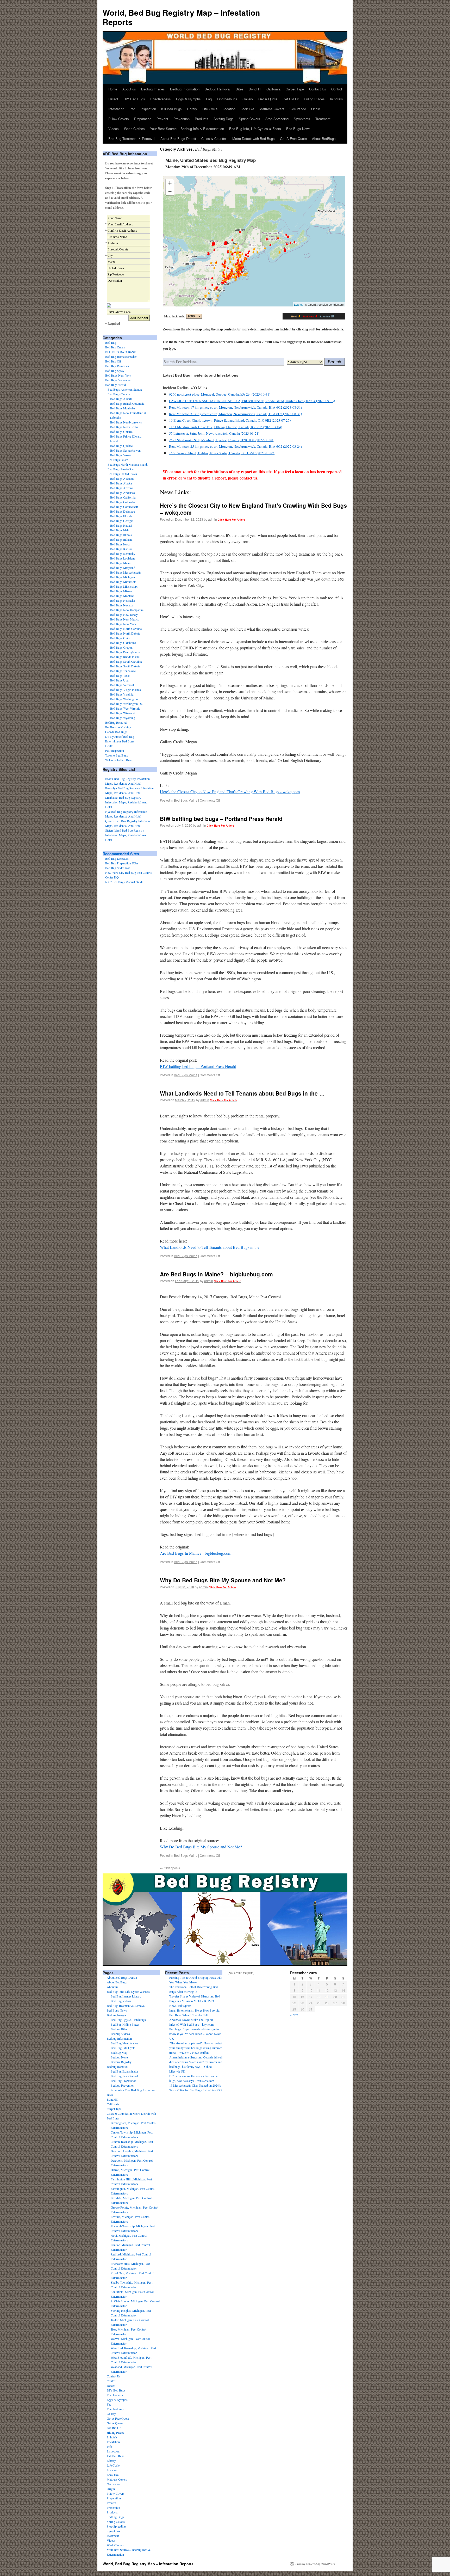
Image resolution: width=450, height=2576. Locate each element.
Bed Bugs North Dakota (125, 633)
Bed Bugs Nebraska (123, 600)
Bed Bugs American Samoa (125, 389)
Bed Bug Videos (121, 2001)
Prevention (182, 119)
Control (337, 89)
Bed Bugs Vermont (122, 685)
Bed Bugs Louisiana (123, 558)
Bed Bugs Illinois (121, 535)
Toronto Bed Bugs (117, 755)
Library (192, 109)
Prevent (162, 119)
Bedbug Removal (218, 89)
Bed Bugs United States (122, 474)
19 (327, 1997)
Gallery (248, 99)
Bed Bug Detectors (117, 858)
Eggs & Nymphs (188, 99)
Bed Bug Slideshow (118, 868)
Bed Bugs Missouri (122, 591)
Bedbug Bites (119, 2029)
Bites (240, 89)
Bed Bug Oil (113, 361)
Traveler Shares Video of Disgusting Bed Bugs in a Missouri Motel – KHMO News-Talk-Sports (195, 2001)
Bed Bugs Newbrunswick (126, 422)
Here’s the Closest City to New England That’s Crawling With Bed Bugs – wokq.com (253, 509)
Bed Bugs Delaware (123, 511)
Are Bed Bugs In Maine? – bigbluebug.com (216, 1274)
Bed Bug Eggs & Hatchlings (128, 2020)
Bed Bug (111, 342)
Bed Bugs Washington (124, 699)
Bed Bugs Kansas (121, 549)
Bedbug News (120, 2057)
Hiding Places (314, 99)
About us (129, 89)
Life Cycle (210, 109)
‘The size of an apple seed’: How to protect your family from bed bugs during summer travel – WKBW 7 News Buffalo (196, 2048)
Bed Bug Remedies (117, 366)
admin (213, 519)
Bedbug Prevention (123, 2085)
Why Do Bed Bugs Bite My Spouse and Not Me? (223, 1580)
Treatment (323, 119)
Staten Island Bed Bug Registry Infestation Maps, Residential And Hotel (126, 835)
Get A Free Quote (293, 139)
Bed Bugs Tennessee (123, 671)
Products (202, 119)
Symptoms (302, 119)
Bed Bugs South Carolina (126, 661)
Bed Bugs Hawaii (121, 525)
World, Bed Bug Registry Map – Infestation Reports (181, 17)
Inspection (148, 109)
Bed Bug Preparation (124, 2081)
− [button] (170, 191)
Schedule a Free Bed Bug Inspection (133, 2090)
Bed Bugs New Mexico (125, 619)
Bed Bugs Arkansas (123, 493)
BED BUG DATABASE (120, 352)
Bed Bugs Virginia (122, 694)
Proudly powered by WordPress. (315, 2564)
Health (109, 746)
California (273, 89)
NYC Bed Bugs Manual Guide (124, 882)
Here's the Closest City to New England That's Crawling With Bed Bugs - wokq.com (230, 792)
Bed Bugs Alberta (121, 399)
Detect (113, 99)
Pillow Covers (119, 119)
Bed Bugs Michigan (123, 577)
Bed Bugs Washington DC (127, 704)
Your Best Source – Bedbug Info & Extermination (187, 129)
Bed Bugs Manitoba (123, 408)
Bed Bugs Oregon (121, 647)
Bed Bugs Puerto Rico (121, 469)
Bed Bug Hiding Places (125, 2024)
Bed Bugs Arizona (122, 488)
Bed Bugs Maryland (123, 568)
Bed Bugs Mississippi (124, 586)
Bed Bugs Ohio (120, 638)
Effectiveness (161, 99)
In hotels (336, 99)
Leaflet (298, 304)
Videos (114, 129)
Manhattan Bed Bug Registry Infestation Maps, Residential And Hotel (126, 802)
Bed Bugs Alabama (122, 478)
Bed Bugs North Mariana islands (128, 464)
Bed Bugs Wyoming (123, 718)
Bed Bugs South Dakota (125, 666)
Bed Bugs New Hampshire (127, 610)
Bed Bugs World (115, 385)
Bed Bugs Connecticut (124, 507)
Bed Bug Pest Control (124, 2076)
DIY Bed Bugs (134, 99)
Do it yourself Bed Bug (120, 736)
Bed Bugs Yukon (121, 455)
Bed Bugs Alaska (121, 483)
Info (132, 109)
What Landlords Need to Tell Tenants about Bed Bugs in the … (242, 1093)
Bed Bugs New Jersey (124, 614)
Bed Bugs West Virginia (125, 708)
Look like (247, 109)
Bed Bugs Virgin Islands (126, 690)
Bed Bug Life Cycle (123, 2048)
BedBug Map (119, 2052)
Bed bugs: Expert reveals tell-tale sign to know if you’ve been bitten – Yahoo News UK (195, 2034)
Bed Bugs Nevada (121, 605)
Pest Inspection (115, 751)
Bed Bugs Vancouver (118, 380)
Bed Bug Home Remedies (121, 356)
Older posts (170, 1868)
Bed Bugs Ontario (121, 432)
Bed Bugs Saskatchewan (125, 450)
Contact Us (318, 89)
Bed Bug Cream (115, 347)
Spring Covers (249, 119)
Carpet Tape (295, 89)
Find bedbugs (227, 99)
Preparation (143, 119)
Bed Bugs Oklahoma (123, 643)
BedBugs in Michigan (119, 727)
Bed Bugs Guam (118, 460)
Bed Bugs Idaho (120, 530)
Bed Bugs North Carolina (126, 629)
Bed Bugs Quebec (121, 446)
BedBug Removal (116, 722)
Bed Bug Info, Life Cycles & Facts (255, 129)
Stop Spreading (277, 119)
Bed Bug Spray (115, 371)
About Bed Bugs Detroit (178, 139)
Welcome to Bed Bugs (119, 760)
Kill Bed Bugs (171, 109)
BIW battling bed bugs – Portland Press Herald (221, 819)
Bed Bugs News (298, 129)
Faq (209, 99)
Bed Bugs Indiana (121, 539)
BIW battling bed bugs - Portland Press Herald (198, 1066)
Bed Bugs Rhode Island (125, 657)
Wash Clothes (134, 129)
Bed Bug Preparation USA (122, 863)
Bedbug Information (185, 89)
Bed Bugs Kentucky (123, 554)
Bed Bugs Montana (122, 596)
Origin (316, 109)
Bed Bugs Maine (186, 800)
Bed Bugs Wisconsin (123, 713)
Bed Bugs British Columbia (127, 403)
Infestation (116, 109)
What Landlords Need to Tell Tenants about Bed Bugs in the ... (212, 1247)
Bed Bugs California (123, 497)
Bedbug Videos (120, 2034)
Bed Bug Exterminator (124, 2071)
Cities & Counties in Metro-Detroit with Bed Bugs (238, 139)
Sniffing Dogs (224, 119)
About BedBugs (324, 139)
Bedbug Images (153, 89)
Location (229, 109)
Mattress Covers (272, 109)
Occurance (298, 109)
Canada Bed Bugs (116, 732)
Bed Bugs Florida (121, 516)
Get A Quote (268, 99)
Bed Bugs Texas (120, 675)
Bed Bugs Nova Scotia (124, 427)
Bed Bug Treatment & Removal (132, 139)
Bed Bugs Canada (119, 394)
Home (113, 89)
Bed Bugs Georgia (122, 521)
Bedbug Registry (121, 2062)
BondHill (255, 89)
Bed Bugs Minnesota (123, 582)
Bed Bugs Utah (120, 680)
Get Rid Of (291, 99)
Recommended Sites (121, 854)
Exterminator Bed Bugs (120, 741)
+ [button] (170, 183)
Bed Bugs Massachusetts (126, 572)
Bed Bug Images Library (126, 1996)
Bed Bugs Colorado (122, 502)
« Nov (294, 2015)
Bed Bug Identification (125, 2043)
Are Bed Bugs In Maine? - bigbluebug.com (196, 1553)
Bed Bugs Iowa (120, 544)
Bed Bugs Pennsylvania (125, 652)
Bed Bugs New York (118, 375)
